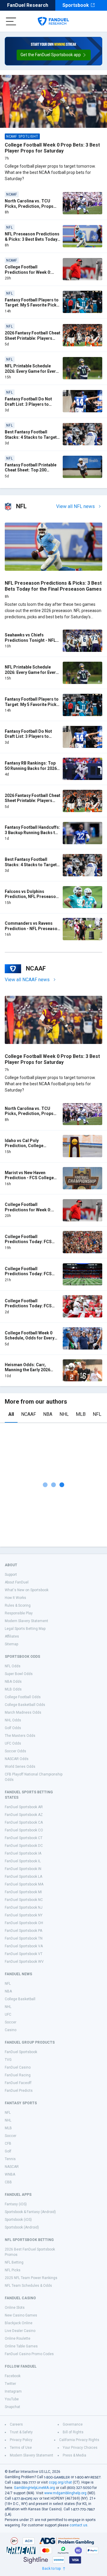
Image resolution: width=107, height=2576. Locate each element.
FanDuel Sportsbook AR (24, 1807)
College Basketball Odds (25, 1705)
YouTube (12, 2399)
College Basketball (20, 1999)
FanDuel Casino (18, 2067)
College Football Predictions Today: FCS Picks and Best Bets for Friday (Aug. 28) (28, 1277)
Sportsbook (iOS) (18, 2220)
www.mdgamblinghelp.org (65, 2493)
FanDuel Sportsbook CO (24, 1830)
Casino (11, 2030)
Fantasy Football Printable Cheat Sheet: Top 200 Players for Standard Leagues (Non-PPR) (31, 473)
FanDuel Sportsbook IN (23, 1869)
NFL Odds (13, 1666)
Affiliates (12, 1636)
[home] (53, 21)
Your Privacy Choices (80, 2448)
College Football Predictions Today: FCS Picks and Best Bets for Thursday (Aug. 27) (28, 1309)
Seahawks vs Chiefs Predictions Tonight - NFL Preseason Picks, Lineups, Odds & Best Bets (31, 643)
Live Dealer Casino (20, 2331)
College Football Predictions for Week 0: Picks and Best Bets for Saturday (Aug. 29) (28, 275)
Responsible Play (19, 1613)
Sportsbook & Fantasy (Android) (30, 2212)
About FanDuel (17, 1582)
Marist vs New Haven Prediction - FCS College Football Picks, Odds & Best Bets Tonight (32, 1181)
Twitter (10, 2384)
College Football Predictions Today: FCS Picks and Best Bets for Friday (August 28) (28, 1244)
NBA (48, 1414)
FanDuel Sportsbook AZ (24, 1815)
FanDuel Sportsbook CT (24, 1838)
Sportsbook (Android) (22, 2227)
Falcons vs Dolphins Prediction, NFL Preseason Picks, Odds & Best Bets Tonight (32, 899)
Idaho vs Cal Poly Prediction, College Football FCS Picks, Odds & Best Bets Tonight (32, 1148)
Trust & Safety (21, 2432)
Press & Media (74, 2455)
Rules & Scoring (18, 1605)
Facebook (13, 2376)
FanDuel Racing (18, 2075)
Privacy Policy (21, 2440)
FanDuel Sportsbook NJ (24, 1907)
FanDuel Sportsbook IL (23, 1861)
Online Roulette (18, 2338)
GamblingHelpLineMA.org (34, 2488)
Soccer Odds (15, 1751)
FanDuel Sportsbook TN (24, 1938)
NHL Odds (13, 1720)
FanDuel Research (28, 5)
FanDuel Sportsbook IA (23, 1853)
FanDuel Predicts (19, 2091)
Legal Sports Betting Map (25, 1629)
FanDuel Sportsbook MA (24, 1884)
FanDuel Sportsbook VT (24, 1954)
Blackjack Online (19, 2323)
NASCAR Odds (17, 1759)
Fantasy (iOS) (16, 2204)
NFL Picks (13, 2270)
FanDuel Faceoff (18, 2083)
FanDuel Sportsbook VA (24, 1946)
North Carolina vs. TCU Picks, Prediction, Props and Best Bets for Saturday (31, 206)
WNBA (10, 2174)
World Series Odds (20, 1767)
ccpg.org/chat (60, 2482)
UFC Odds (13, 1743)
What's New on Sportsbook (27, 1590)
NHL (64, 1414)
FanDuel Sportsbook (21, 2052)
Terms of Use (21, 2448)
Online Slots (15, 2308)
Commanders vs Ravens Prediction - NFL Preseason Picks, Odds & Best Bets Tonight (32, 931)
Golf (8, 2151)
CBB (8, 2182)
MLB (81, 1414)
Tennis (10, 2159)
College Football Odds (23, 1697)
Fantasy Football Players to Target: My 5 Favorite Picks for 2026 (32, 305)
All (11, 1414)
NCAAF (29, 1414)
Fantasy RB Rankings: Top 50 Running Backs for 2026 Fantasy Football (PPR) (31, 768)
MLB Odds (13, 1689)
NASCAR (12, 2167)
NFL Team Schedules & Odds (28, 2286)
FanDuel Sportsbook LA (23, 1877)
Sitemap (11, 1644)
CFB (8, 2143)
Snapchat (12, 2407)
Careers (16, 2424)
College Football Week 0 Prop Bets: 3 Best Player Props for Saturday (52, 148)
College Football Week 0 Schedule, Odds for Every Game (30, 1338)
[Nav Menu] (11, 21)
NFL (97, 1414)
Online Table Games (21, 2346)
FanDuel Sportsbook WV (24, 1962)
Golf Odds (13, 1728)
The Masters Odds (20, 1736)
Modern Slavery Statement (26, 1621)
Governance (73, 2424)
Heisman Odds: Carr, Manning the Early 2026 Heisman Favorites (27, 1370)
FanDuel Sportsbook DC (24, 1846)
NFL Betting (14, 2262)
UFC (8, 2014)
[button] (54, 55)
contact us (78, 2525)
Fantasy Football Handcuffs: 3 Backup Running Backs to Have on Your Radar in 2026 (32, 832)
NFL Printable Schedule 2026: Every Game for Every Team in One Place (31, 371)
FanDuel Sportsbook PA (23, 1931)
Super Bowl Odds (19, 1674)
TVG (8, 2060)
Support (11, 1575)
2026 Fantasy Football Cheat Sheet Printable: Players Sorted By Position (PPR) (33, 338)
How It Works (15, 1598)
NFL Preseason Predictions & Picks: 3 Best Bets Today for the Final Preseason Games (32, 242)
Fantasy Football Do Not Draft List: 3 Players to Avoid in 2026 (28, 404)
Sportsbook (76, 5)
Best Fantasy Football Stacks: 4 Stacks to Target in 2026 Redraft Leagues (31, 437)
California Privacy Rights (79, 2440)
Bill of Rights (73, 2432)
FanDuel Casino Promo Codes (29, 2354)
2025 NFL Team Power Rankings (31, 2278)
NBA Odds (13, 1682)
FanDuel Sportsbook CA (24, 1822)
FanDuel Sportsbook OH (24, 1923)
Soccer (11, 2022)
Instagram (13, 2391)
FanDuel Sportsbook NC (24, 1900)
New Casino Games (21, 2315)
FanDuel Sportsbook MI (23, 1892)
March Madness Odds (23, 1712)
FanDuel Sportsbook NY (24, 1915)
